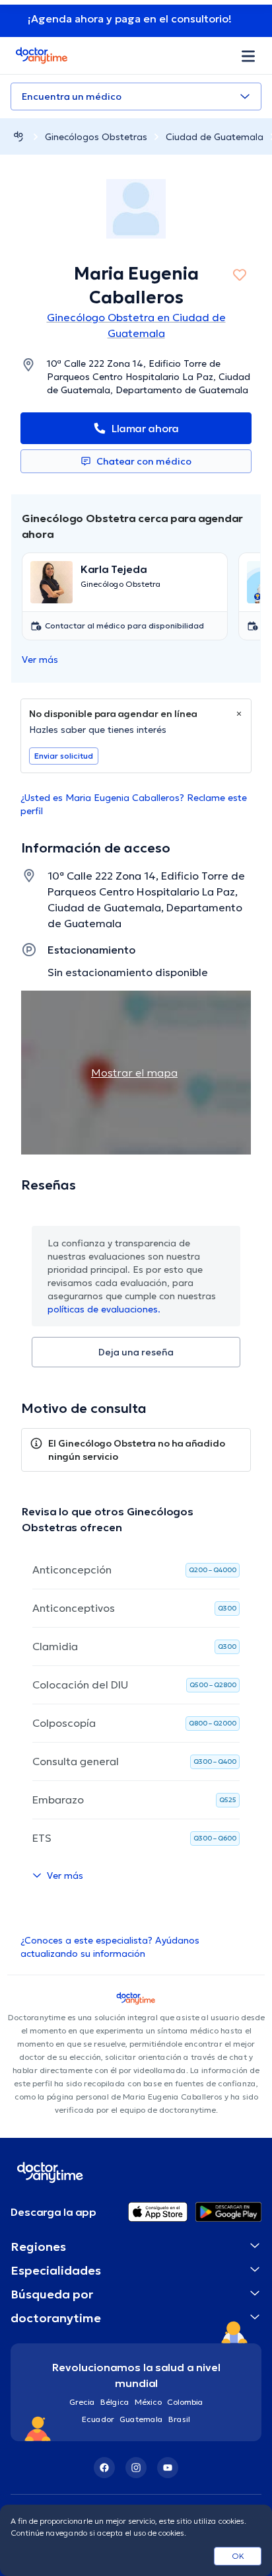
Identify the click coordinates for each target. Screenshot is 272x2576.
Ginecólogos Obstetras (96, 137)
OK (238, 2556)
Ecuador (98, 2419)
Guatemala (141, 2419)
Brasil (179, 2419)
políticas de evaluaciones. (104, 1309)
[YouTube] (168, 2468)
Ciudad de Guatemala (215, 137)
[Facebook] (104, 2468)
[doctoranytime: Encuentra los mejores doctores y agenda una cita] (18, 136)
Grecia (82, 2402)
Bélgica (115, 2402)
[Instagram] (136, 2468)
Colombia (185, 2402)
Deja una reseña (136, 1352)
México (148, 2402)
